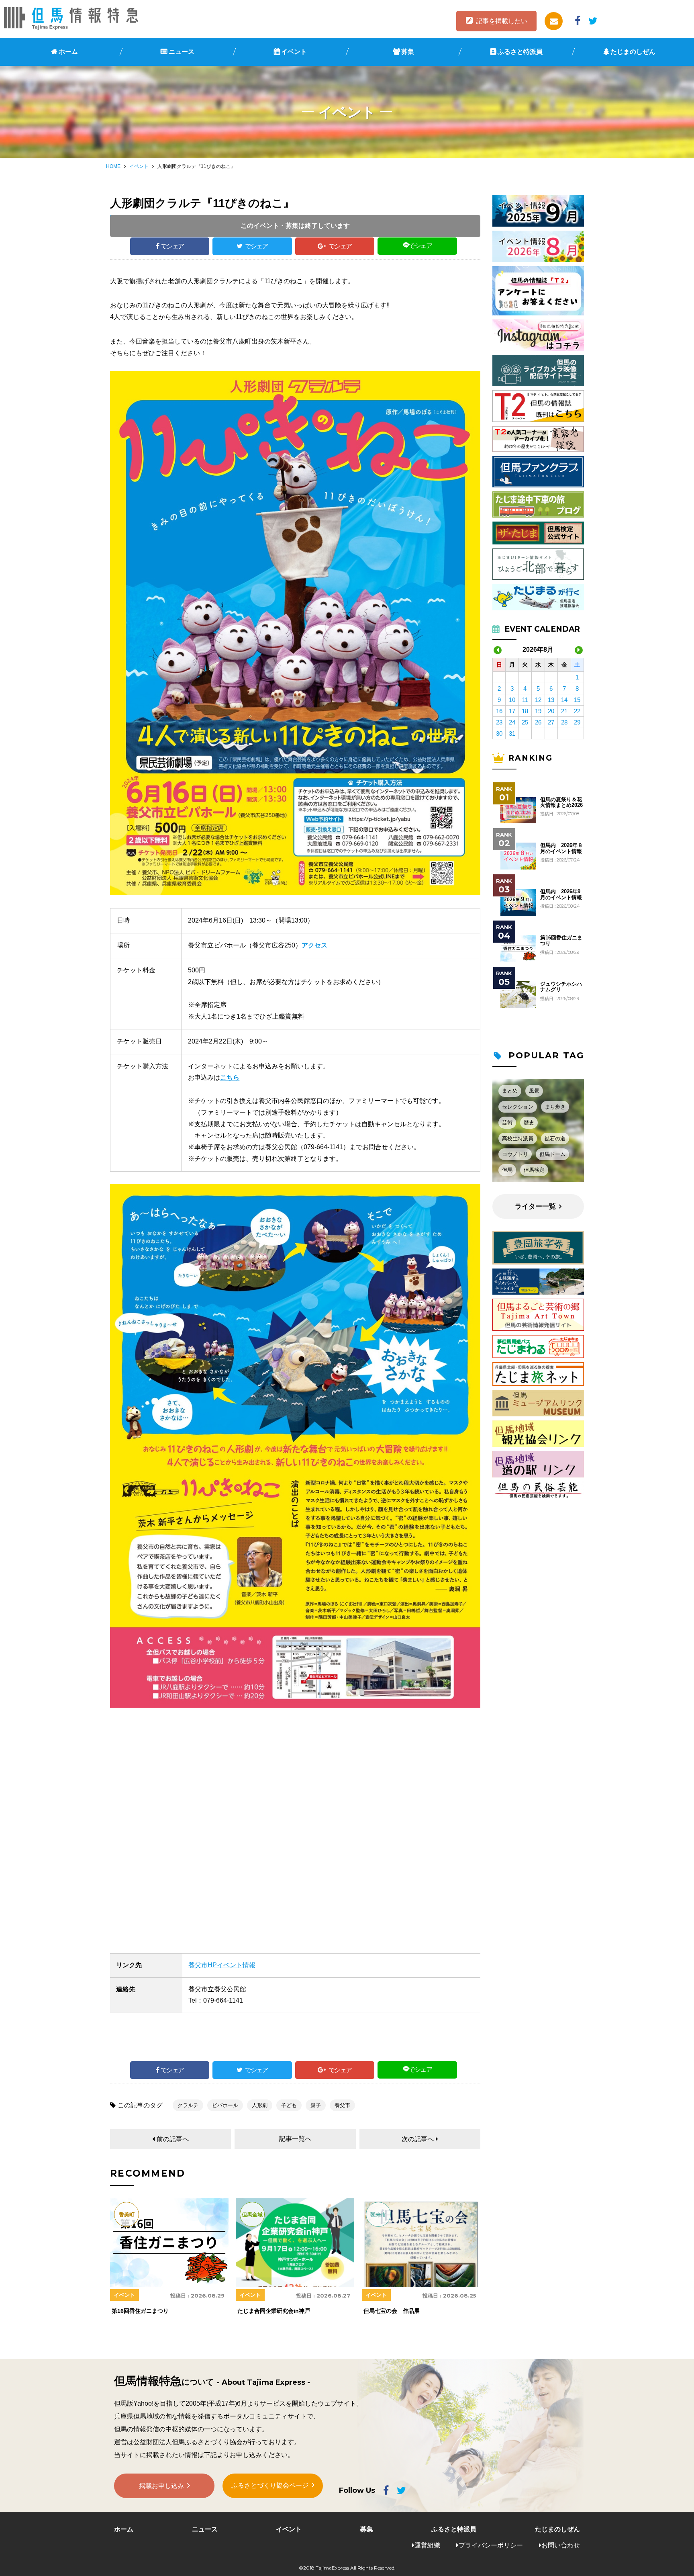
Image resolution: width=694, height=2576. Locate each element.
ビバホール (225, 2105)
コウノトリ (515, 1154)
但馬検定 (534, 1170)
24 (512, 722)
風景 (534, 1091)
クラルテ (188, 2105)
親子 (316, 2105)
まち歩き (555, 1107)
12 (538, 700)
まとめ (510, 1091)
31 (512, 734)
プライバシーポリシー (491, 2545)
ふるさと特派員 (520, 52)
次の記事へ (418, 2139)
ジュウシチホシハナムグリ (561, 987)
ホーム (68, 52)
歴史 (529, 1122)
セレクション (518, 1107)
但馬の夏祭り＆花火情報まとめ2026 (561, 802)
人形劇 (260, 2105)
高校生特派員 (518, 1139)
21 (564, 711)
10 (512, 700)
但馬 (507, 1170)
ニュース (182, 52)
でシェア (172, 246)
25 (525, 722)
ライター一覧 (535, 1206)
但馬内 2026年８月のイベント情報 (561, 848)
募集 (408, 52)
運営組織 (427, 2545)
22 (577, 711)
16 (499, 711)
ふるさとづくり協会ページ (270, 2485)
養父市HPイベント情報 (222, 1965)
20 (551, 711)
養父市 (342, 2105)
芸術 (507, 1122)
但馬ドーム (552, 1154)
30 (499, 734)
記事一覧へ (295, 2139)
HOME (113, 166)
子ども (289, 2105)
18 (525, 711)
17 (512, 711)
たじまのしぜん (633, 52)
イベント (294, 52)
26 (538, 722)
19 (538, 711)
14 (564, 700)
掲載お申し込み (161, 2486)
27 (551, 722)
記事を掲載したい (502, 21)
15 (577, 700)
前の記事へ (173, 2139)
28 (564, 722)
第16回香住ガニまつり (561, 941)
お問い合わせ (561, 2545)
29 (577, 722)
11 (525, 700)
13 (551, 700)
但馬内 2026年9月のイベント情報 (561, 894)
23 (499, 722)
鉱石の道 (555, 1139)
